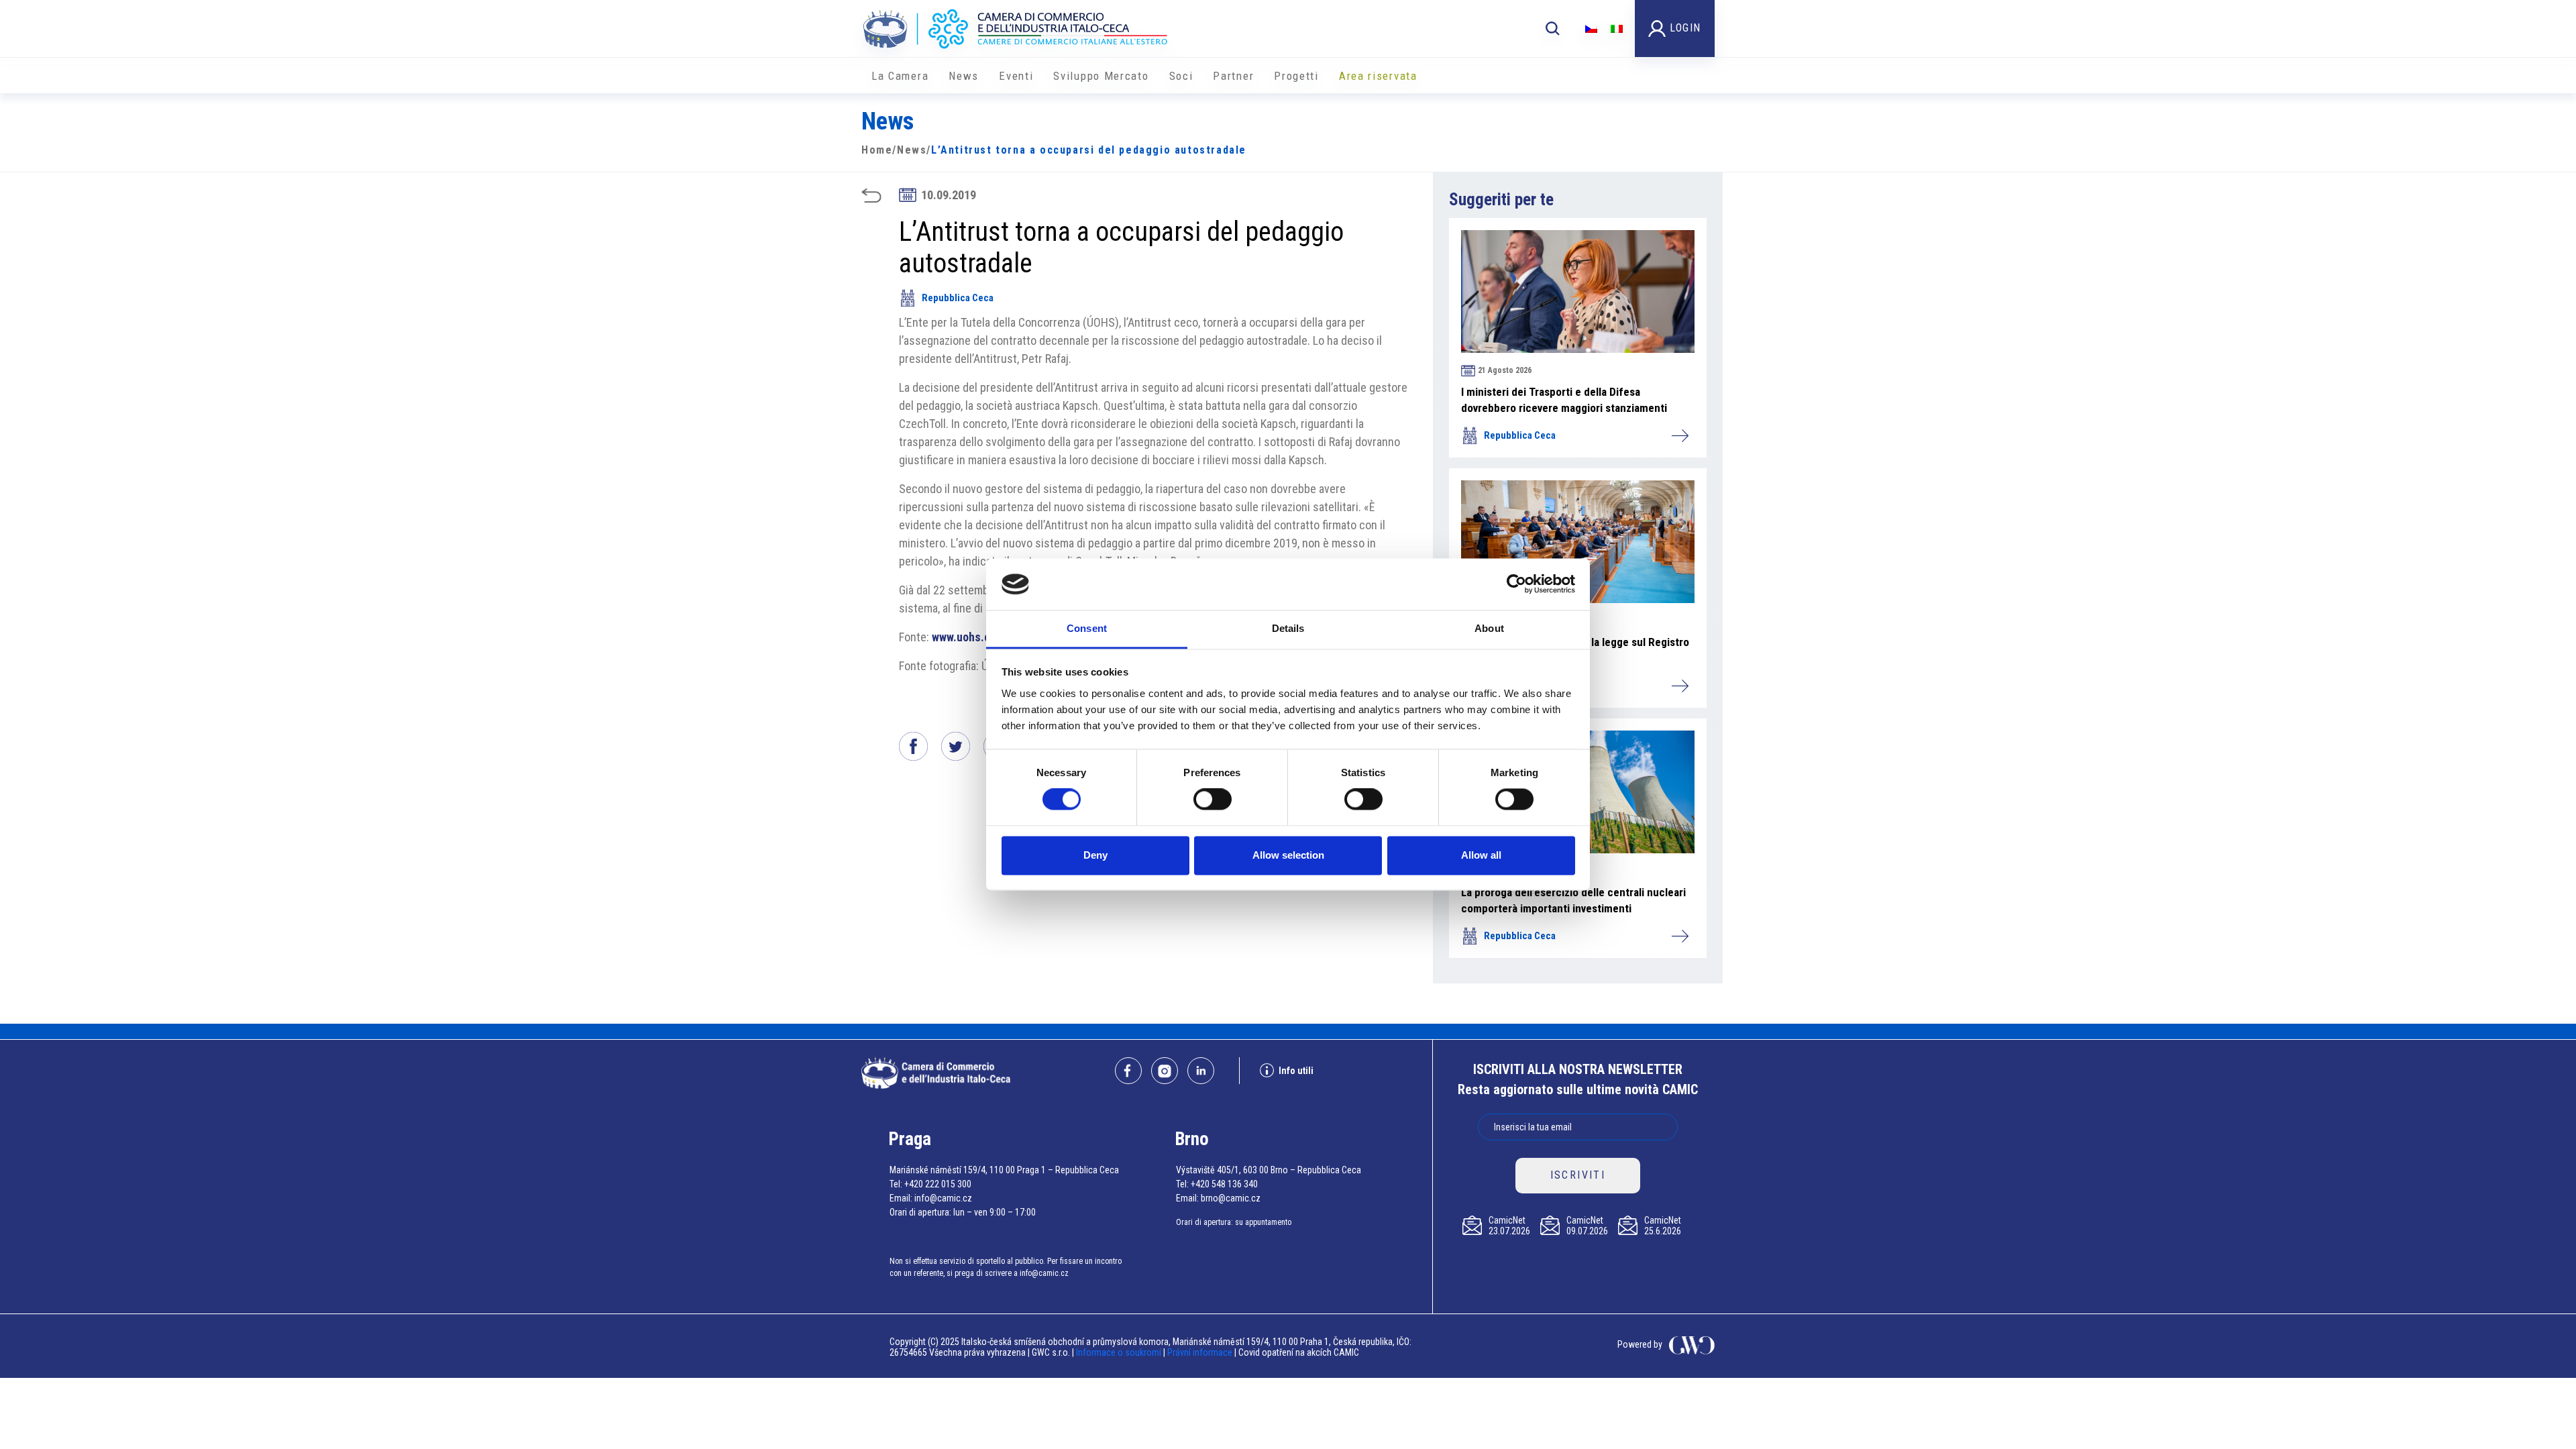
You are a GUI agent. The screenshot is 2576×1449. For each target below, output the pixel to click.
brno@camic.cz (1231, 1198)
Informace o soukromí (1120, 1352)
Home (877, 150)
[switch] (1213, 800)
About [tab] (1489, 628)
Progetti (1296, 76)
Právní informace (1200, 1352)
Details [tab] (1288, 628)
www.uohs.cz (964, 637)
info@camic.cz (943, 1198)
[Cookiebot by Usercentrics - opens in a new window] (1516, 584)
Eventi (1016, 76)
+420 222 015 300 (938, 1184)
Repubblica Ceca (958, 298)
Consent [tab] (1087, 628)
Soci (1181, 76)
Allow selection (1288, 855)
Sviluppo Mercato (1101, 76)
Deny (1095, 855)
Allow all (1481, 855)
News (964, 76)
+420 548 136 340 (1224, 1184)
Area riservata (1378, 76)
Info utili (1296, 1071)
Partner (1233, 76)
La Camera (900, 76)
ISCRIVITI (1578, 1175)
